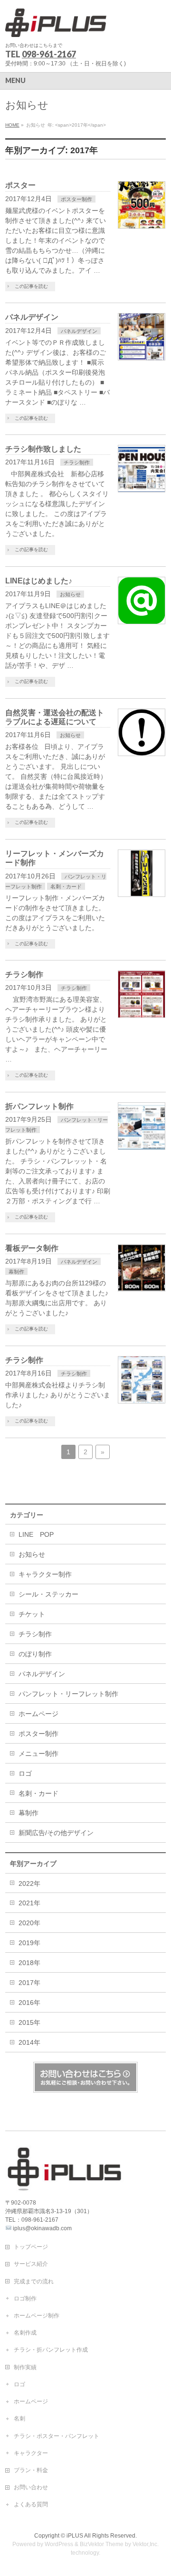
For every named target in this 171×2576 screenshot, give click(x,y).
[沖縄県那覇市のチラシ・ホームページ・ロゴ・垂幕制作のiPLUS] (56, 26)
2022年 (29, 1884)
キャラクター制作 (45, 1574)
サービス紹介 (31, 2264)
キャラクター (31, 2453)
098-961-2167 (49, 54)
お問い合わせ (31, 2487)
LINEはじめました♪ (39, 581)
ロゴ (25, 1773)
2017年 (29, 1983)
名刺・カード (66, 886)
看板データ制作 (32, 1248)
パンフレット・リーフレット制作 (68, 1694)
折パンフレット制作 (39, 1106)
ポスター (20, 185)
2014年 (29, 2042)
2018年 (29, 1963)
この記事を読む (31, 286)
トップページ (31, 2247)
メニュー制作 (38, 1754)
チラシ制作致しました (43, 449)
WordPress (59, 2544)
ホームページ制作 (37, 2316)
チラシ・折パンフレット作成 (51, 2350)
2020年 (29, 1923)
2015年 (29, 2022)
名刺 (19, 2419)
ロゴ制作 (25, 2299)
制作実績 (25, 2367)
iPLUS (75, 2536)
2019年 (29, 1943)
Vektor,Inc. (146, 2544)
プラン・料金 (31, 2470)
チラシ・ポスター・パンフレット (57, 2436)
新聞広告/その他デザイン (56, 1833)
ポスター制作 (76, 199)
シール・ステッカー (48, 1594)
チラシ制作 (77, 462)
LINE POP (36, 1534)
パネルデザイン (32, 317)
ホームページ (38, 1714)
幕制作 (16, 1272)
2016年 (29, 2003)
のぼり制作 (35, 1654)
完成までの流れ (34, 2281)
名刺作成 (25, 2333)
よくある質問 (31, 2504)
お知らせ (70, 594)
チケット (32, 1614)
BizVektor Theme (102, 2544)
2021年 (29, 1903)
